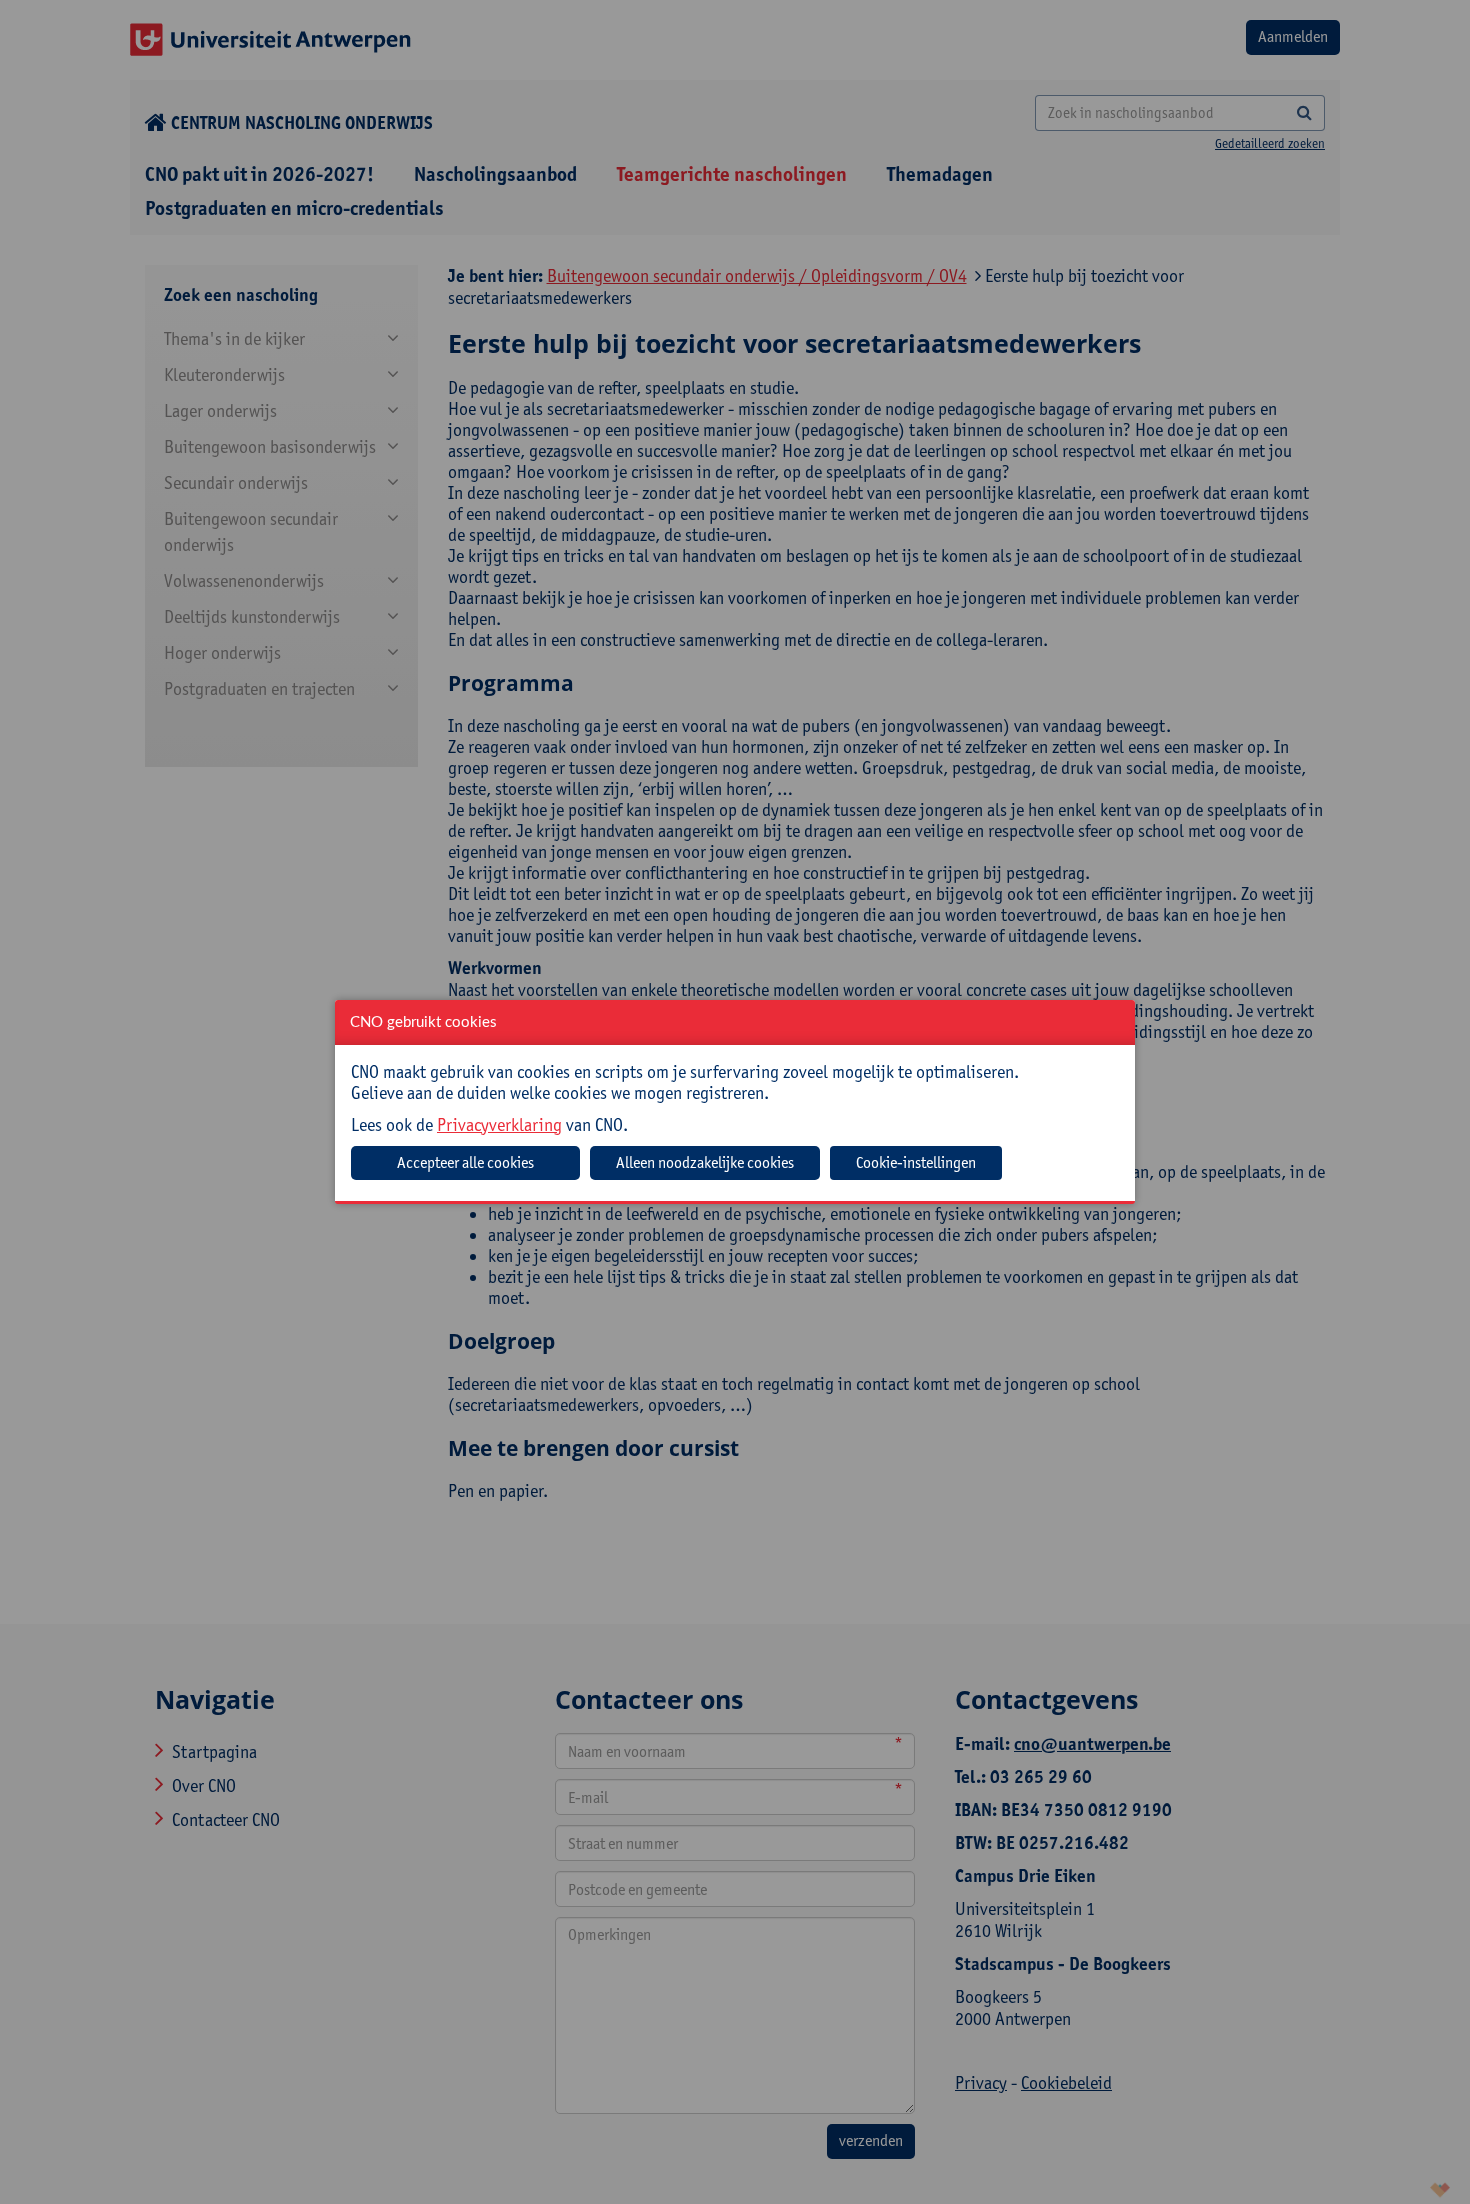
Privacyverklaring (499, 1124)
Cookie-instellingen (916, 1162)
